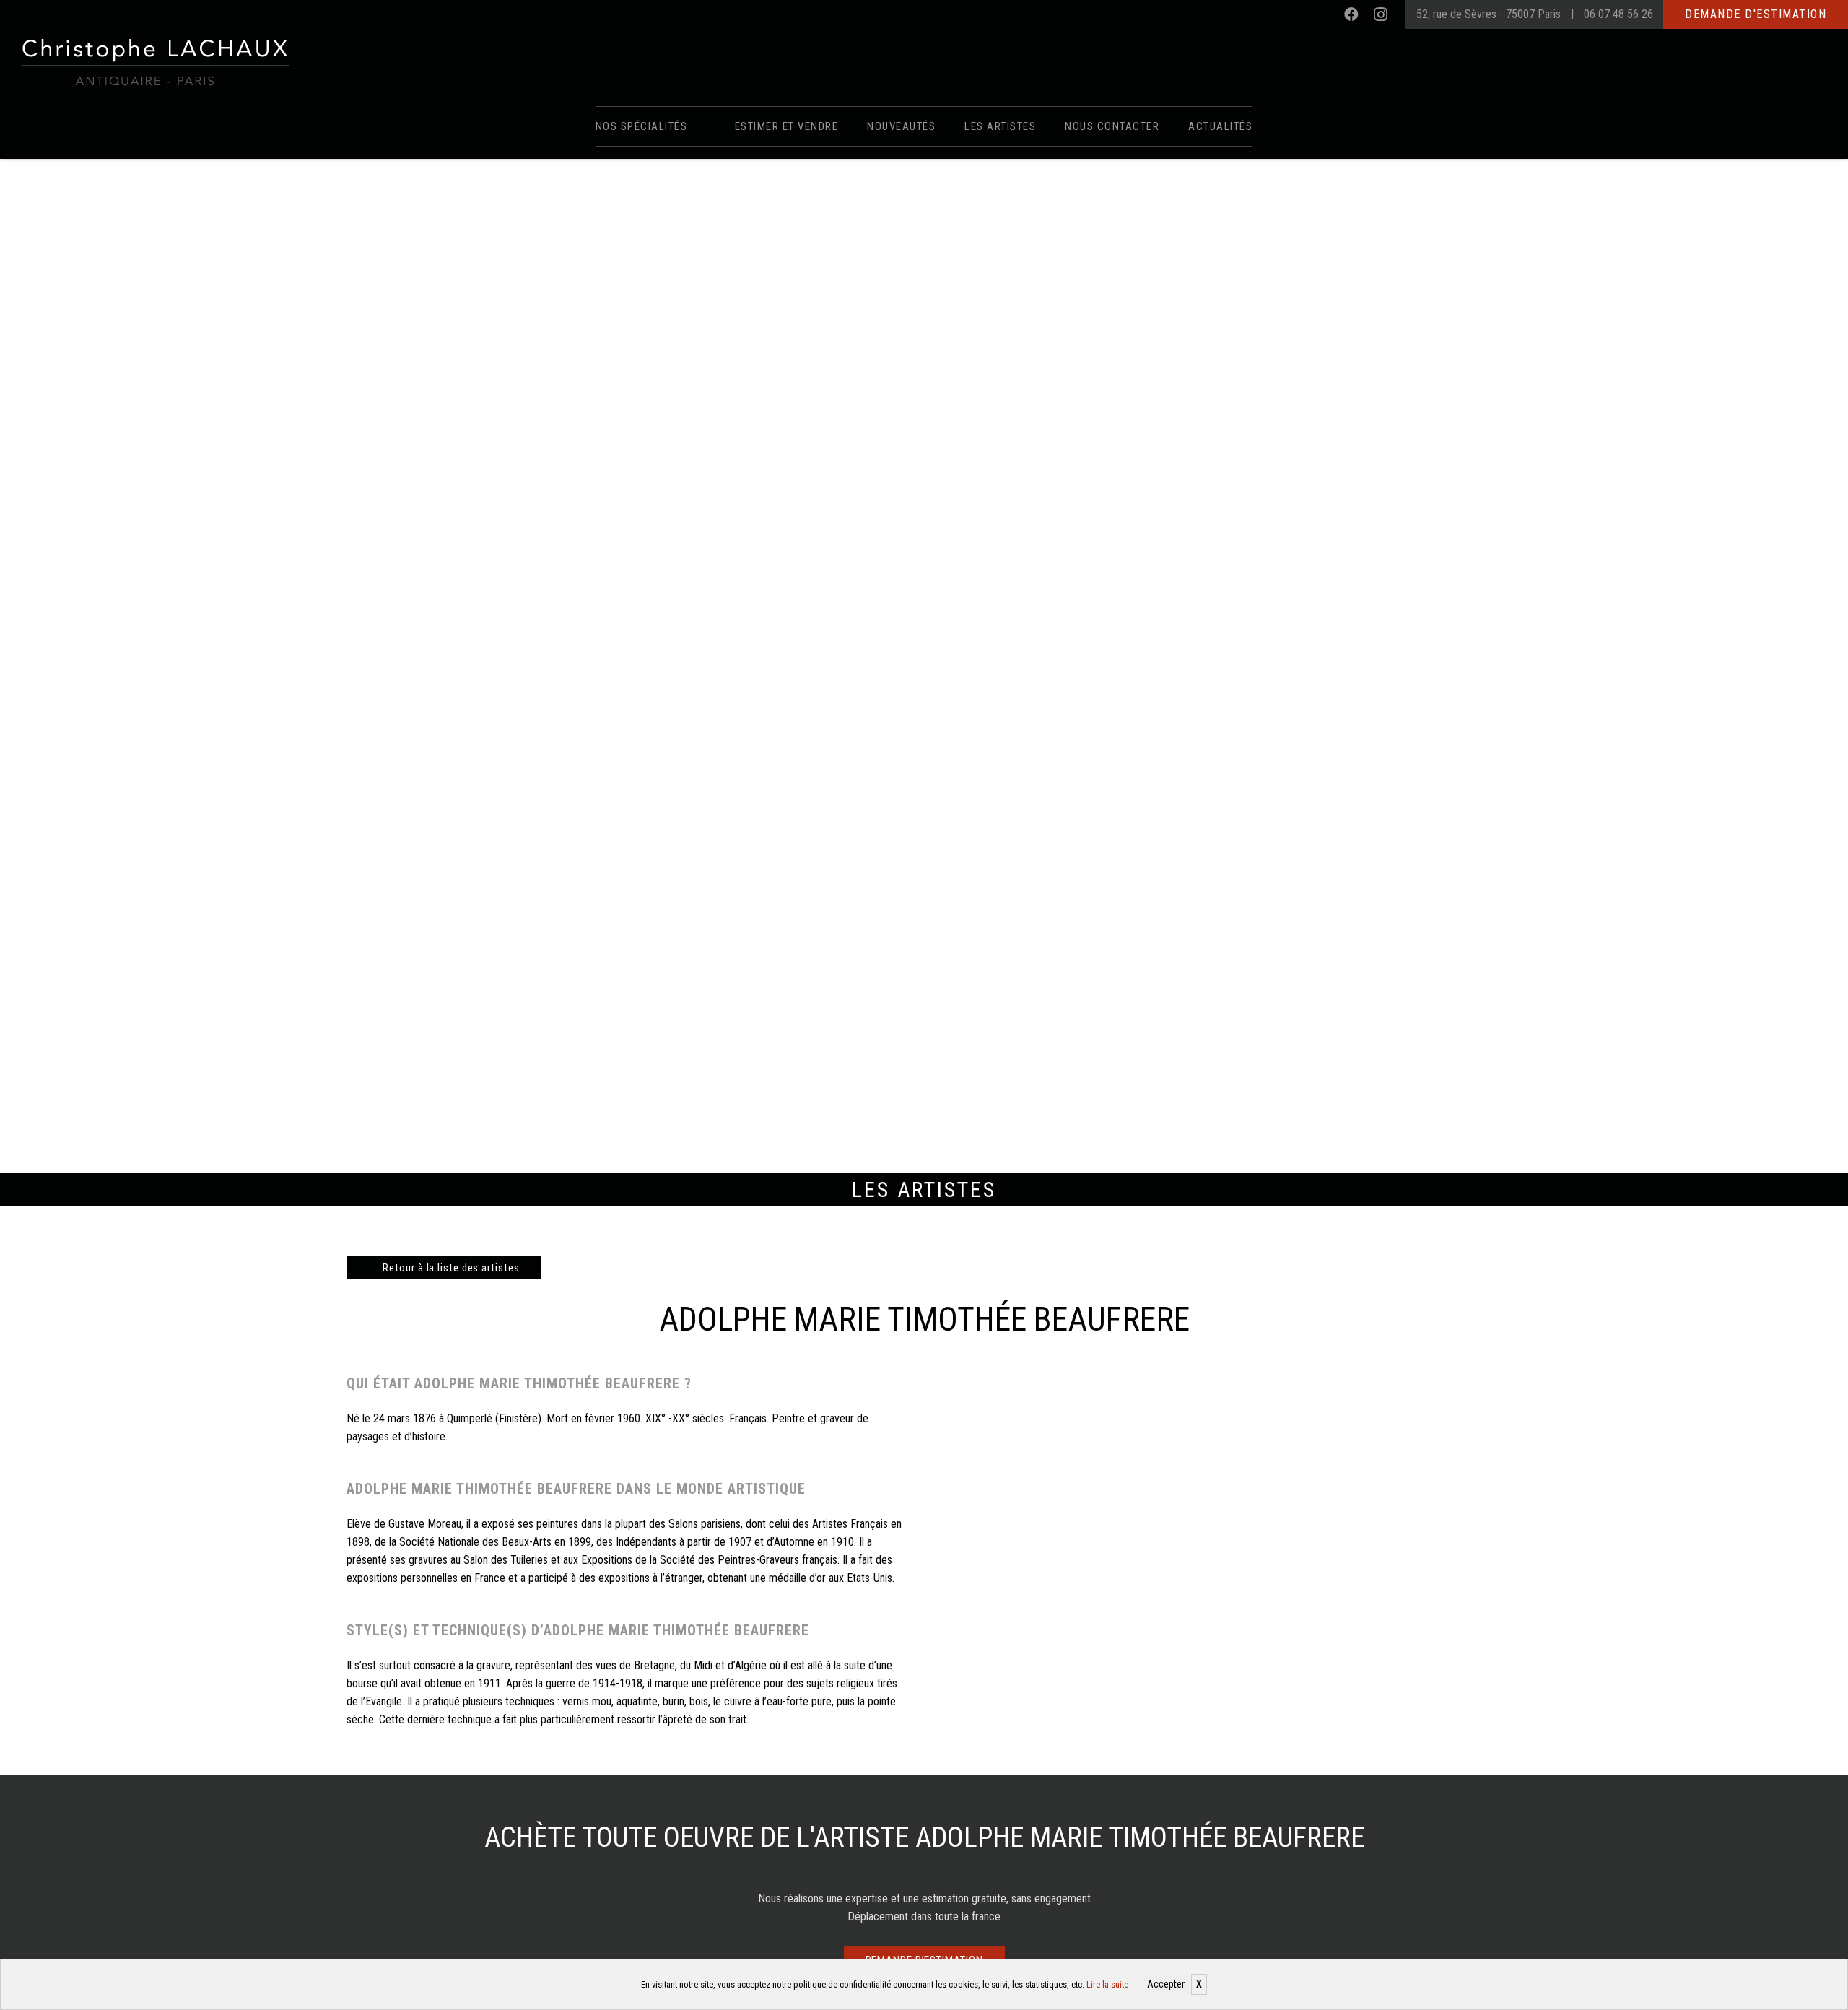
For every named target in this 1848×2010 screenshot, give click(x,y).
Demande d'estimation (1756, 14)
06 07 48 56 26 (1618, 14)
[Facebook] (1351, 14)
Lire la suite (1107, 1984)
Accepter (1166, 1984)
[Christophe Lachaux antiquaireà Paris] (154, 61)
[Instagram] (1380, 14)
